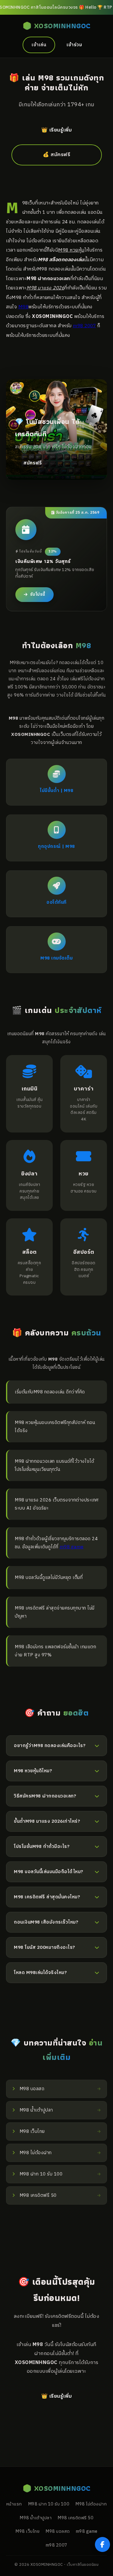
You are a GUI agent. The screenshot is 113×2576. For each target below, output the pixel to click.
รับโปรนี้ (38, 594)
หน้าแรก (14, 2504)
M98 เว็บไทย (27, 2532)
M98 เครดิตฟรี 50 (75, 2518)
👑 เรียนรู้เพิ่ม (57, 130)
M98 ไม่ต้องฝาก (91, 2504)
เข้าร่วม (74, 45)
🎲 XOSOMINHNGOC (57, 26)
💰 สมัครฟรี (56, 155)
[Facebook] (102, 2544)
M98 (24, 307)
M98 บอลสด (58, 2532)
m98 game (72, 1547)
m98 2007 (84, 326)
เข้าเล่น (39, 45)
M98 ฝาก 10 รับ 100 (49, 2504)
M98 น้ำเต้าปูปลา (36, 2518)
